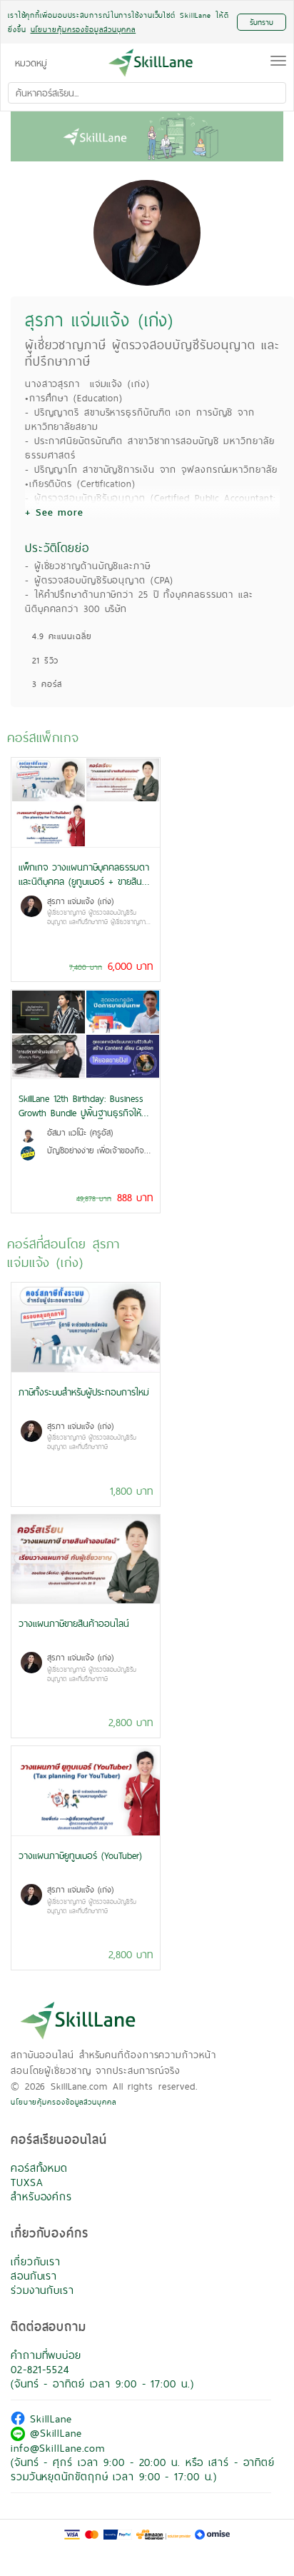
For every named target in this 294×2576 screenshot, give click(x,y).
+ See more (54, 512)
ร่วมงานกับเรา (42, 2290)
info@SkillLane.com (58, 2448)
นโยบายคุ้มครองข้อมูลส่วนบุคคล (64, 2102)
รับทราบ (262, 22)
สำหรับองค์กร (41, 2196)
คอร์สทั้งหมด (39, 2168)
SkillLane (49, 2419)
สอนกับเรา (34, 2276)
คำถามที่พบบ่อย (46, 2355)
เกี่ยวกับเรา (36, 2261)
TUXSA (27, 2182)
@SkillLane (54, 2433)
